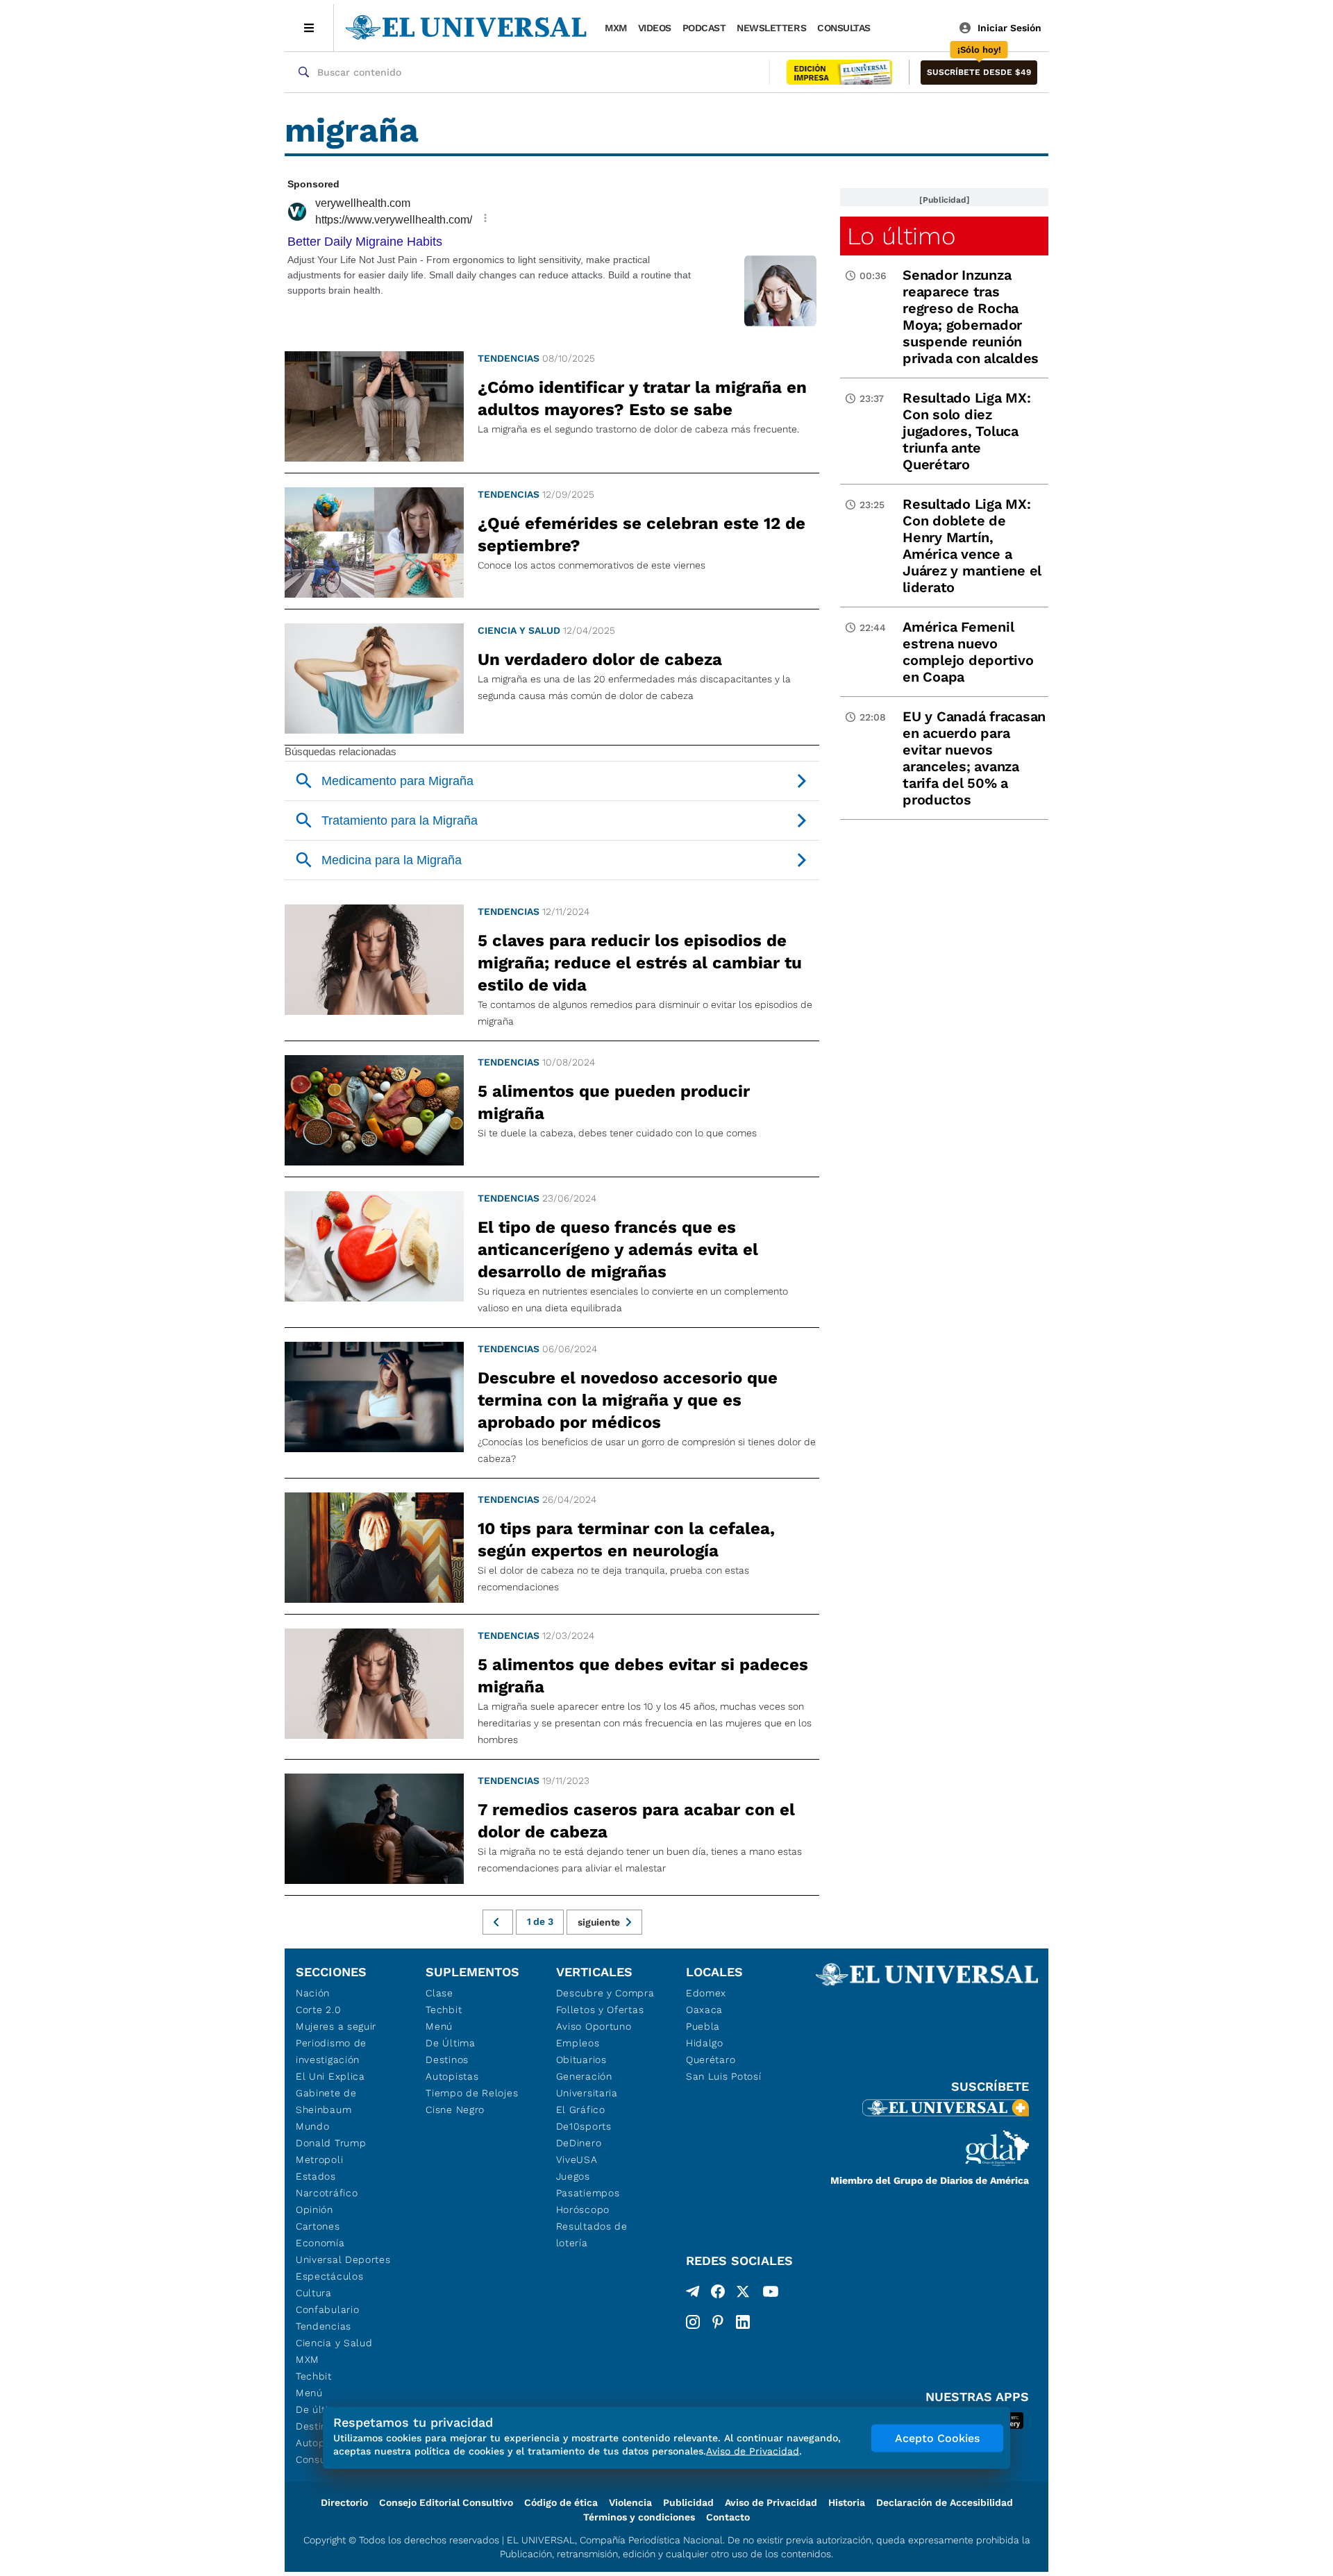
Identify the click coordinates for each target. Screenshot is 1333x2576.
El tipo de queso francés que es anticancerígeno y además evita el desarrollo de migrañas (618, 1249)
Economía (320, 2243)
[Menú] (309, 28)
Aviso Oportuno (594, 2026)
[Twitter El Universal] (743, 2294)
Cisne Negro (455, 2110)
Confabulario (327, 2309)
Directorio (344, 2502)
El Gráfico (581, 2110)
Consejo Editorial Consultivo (446, 2502)
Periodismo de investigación (331, 2051)
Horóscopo (583, 2209)
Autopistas (452, 2076)
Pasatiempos (588, 2193)
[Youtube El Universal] (771, 2294)
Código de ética (561, 2502)
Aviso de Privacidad (771, 2502)
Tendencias (509, 358)
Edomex (706, 1993)
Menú (309, 2393)
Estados (316, 2176)
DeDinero (579, 2143)
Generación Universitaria (587, 2085)
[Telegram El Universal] (693, 2294)
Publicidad (688, 2502)
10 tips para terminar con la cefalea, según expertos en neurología (626, 1540)
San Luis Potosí (724, 2076)
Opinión (315, 2209)
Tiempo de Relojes (472, 2093)
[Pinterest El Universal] (718, 2322)
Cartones (318, 2226)
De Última (450, 2043)
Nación (313, 1993)
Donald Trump (331, 2143)
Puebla (703, 2026)
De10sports (584, 2126)
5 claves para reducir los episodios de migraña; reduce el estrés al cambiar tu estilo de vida (640, 963)
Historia (847, 2502)
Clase (439, 1993)
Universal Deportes (343, 2259)
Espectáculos (329, 2276)
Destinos (447, 2060)
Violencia (630, 2502)
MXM (616, 28)
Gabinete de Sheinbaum (326, 2101)
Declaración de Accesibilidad (945, 2502)
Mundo (313, 2126)
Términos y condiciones (639, 2517)
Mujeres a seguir (336, 2026)
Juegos (573, 2176)
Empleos (578, 2043)
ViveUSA (577, 2160)
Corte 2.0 (318, 2010)
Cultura (314, 2293)
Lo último (901, 236)
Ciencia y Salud (519, 630)
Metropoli (319, 2160)
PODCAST (704, 28)
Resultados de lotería (592, 2234)
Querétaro (711, 2060)
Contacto (728, 2517)
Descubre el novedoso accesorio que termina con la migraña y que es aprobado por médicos (628, 1400)
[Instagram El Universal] (693, 2322)
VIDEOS (655, 28)
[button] (979, 73)
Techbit (314, 2376)
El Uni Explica (330, 2076)
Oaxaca (704, 2010)
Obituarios (581, 2060)
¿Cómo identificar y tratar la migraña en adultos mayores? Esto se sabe (642, 398)
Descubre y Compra (605, 1993)
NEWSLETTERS (771, 28)
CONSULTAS (844, 28)
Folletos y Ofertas (600, 2010)
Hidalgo (705, 2043)
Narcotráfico (327, 2193)
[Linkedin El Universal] (743, 2322)
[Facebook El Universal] (718, 2294)
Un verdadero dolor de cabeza (600, 659)
